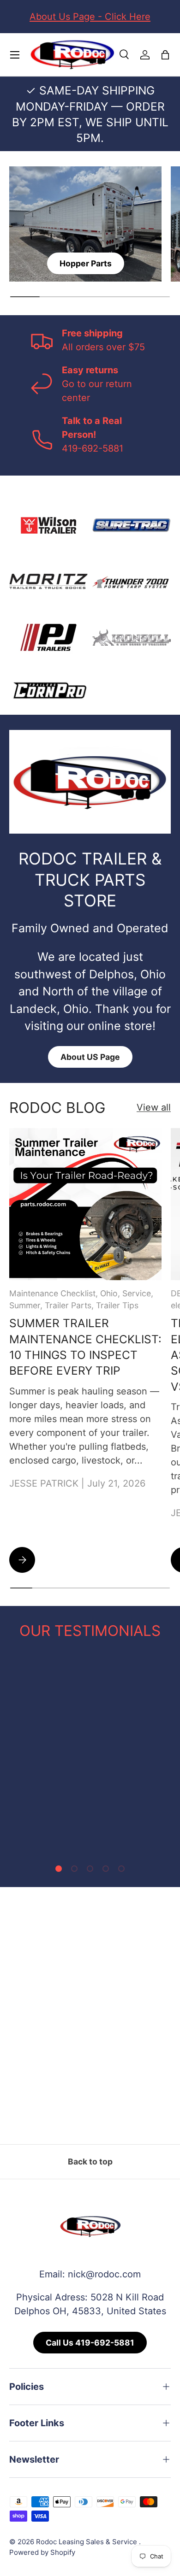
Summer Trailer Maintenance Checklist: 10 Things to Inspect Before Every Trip (85, 1347)
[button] (165, 55)
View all (154, 1107)
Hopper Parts (86, 263)
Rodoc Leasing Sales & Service (87, 2542)
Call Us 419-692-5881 (90, 2343)
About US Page (90, 1057)
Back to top (90, 2161)
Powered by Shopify (42, 2552)
